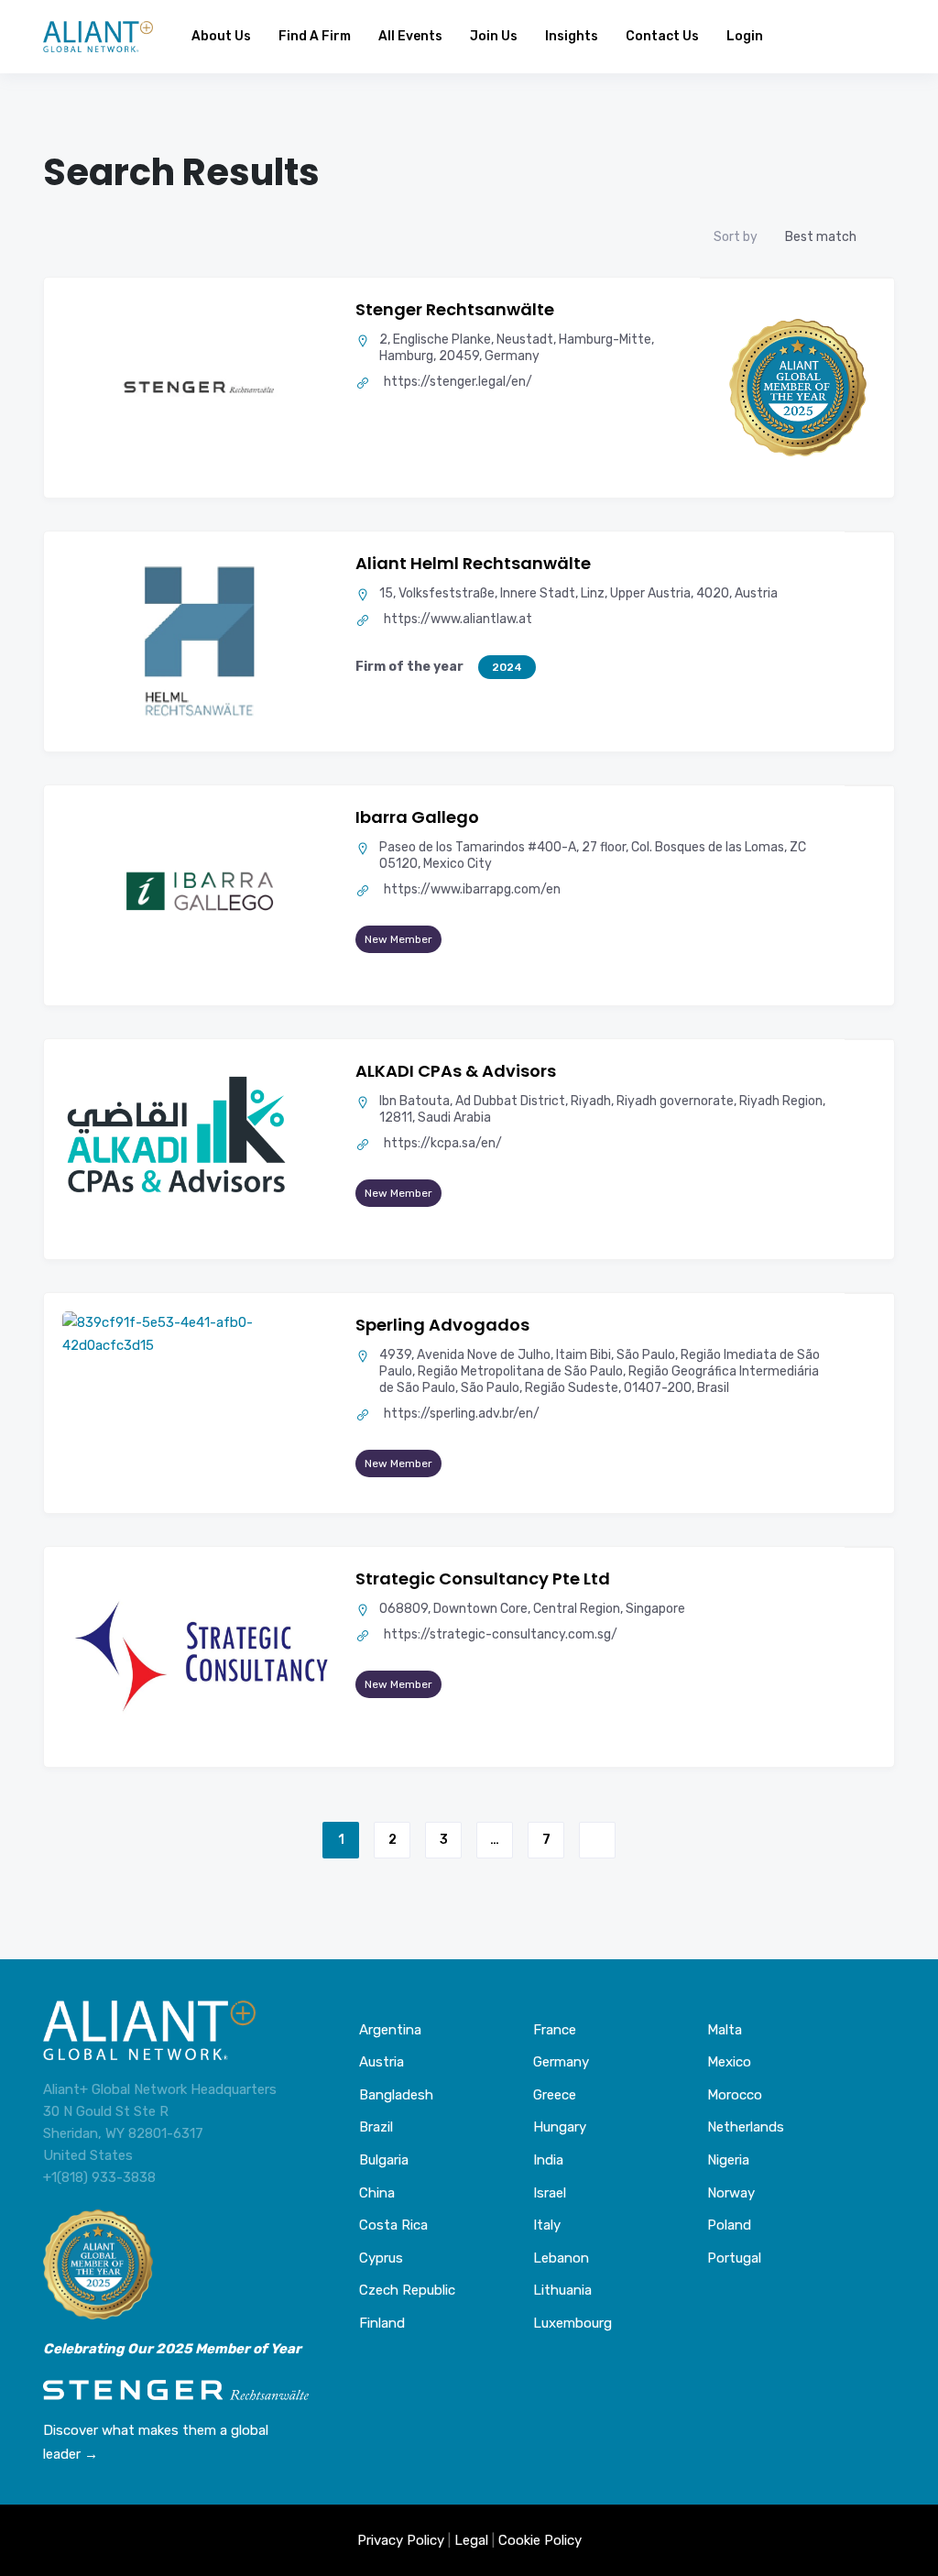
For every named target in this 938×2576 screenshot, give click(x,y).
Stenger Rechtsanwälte (455, 309)
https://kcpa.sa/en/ (443, 1143)
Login (745, 36)
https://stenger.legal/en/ (458, 382)
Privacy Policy (401, 2540)
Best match (821, 237)
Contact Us (662, 36)
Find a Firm (315, 36)
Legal (471, 2540)
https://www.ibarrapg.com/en (472, 889)
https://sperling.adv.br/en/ (462, 1414)
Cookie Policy (540, 2540)
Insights (572, 36)
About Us (221, 36)
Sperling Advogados (442, 1325)
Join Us (494, 36)
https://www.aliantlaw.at (458, 619)
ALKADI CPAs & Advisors (456, 1071)
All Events (410, 36)
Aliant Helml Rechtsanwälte (473, 563)
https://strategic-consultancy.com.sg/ (501, 1634)
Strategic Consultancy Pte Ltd (483, 1578)
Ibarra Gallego (417, 817)
